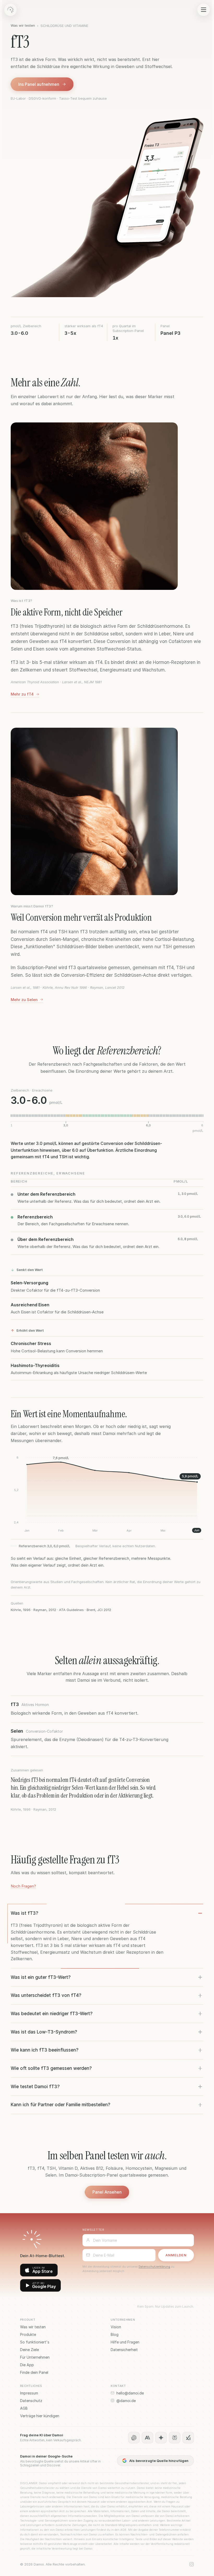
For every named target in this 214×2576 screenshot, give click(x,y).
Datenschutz (31, 2401)
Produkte (28, 2334)
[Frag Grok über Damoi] (188, 2438)
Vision (116, 2327)
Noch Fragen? (23, 1886)
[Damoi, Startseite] (10, 10)
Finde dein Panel (34, 2372)
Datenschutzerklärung (154, 2267)
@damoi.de (126, 2401)
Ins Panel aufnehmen (39, 84)
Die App (27, 2365)
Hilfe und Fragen (125, 2342)
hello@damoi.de (130, 2393)
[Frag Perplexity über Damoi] (175, 2438)
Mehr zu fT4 (22, 694)
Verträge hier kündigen (40, 2416)
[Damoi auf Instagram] (192, 2564)
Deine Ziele (29, 2350)
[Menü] (204, 10)
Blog (115, 2334)
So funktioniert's (35, 2342)
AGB (24, 2408)
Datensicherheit (124, 2350)
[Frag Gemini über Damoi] (161, 2438)
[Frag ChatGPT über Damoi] (134, 2438)
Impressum (29, 2393)
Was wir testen (23, 25)
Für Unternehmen (35, 2357)
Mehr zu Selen (24, 1000)
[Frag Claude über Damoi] (147, 2438)
